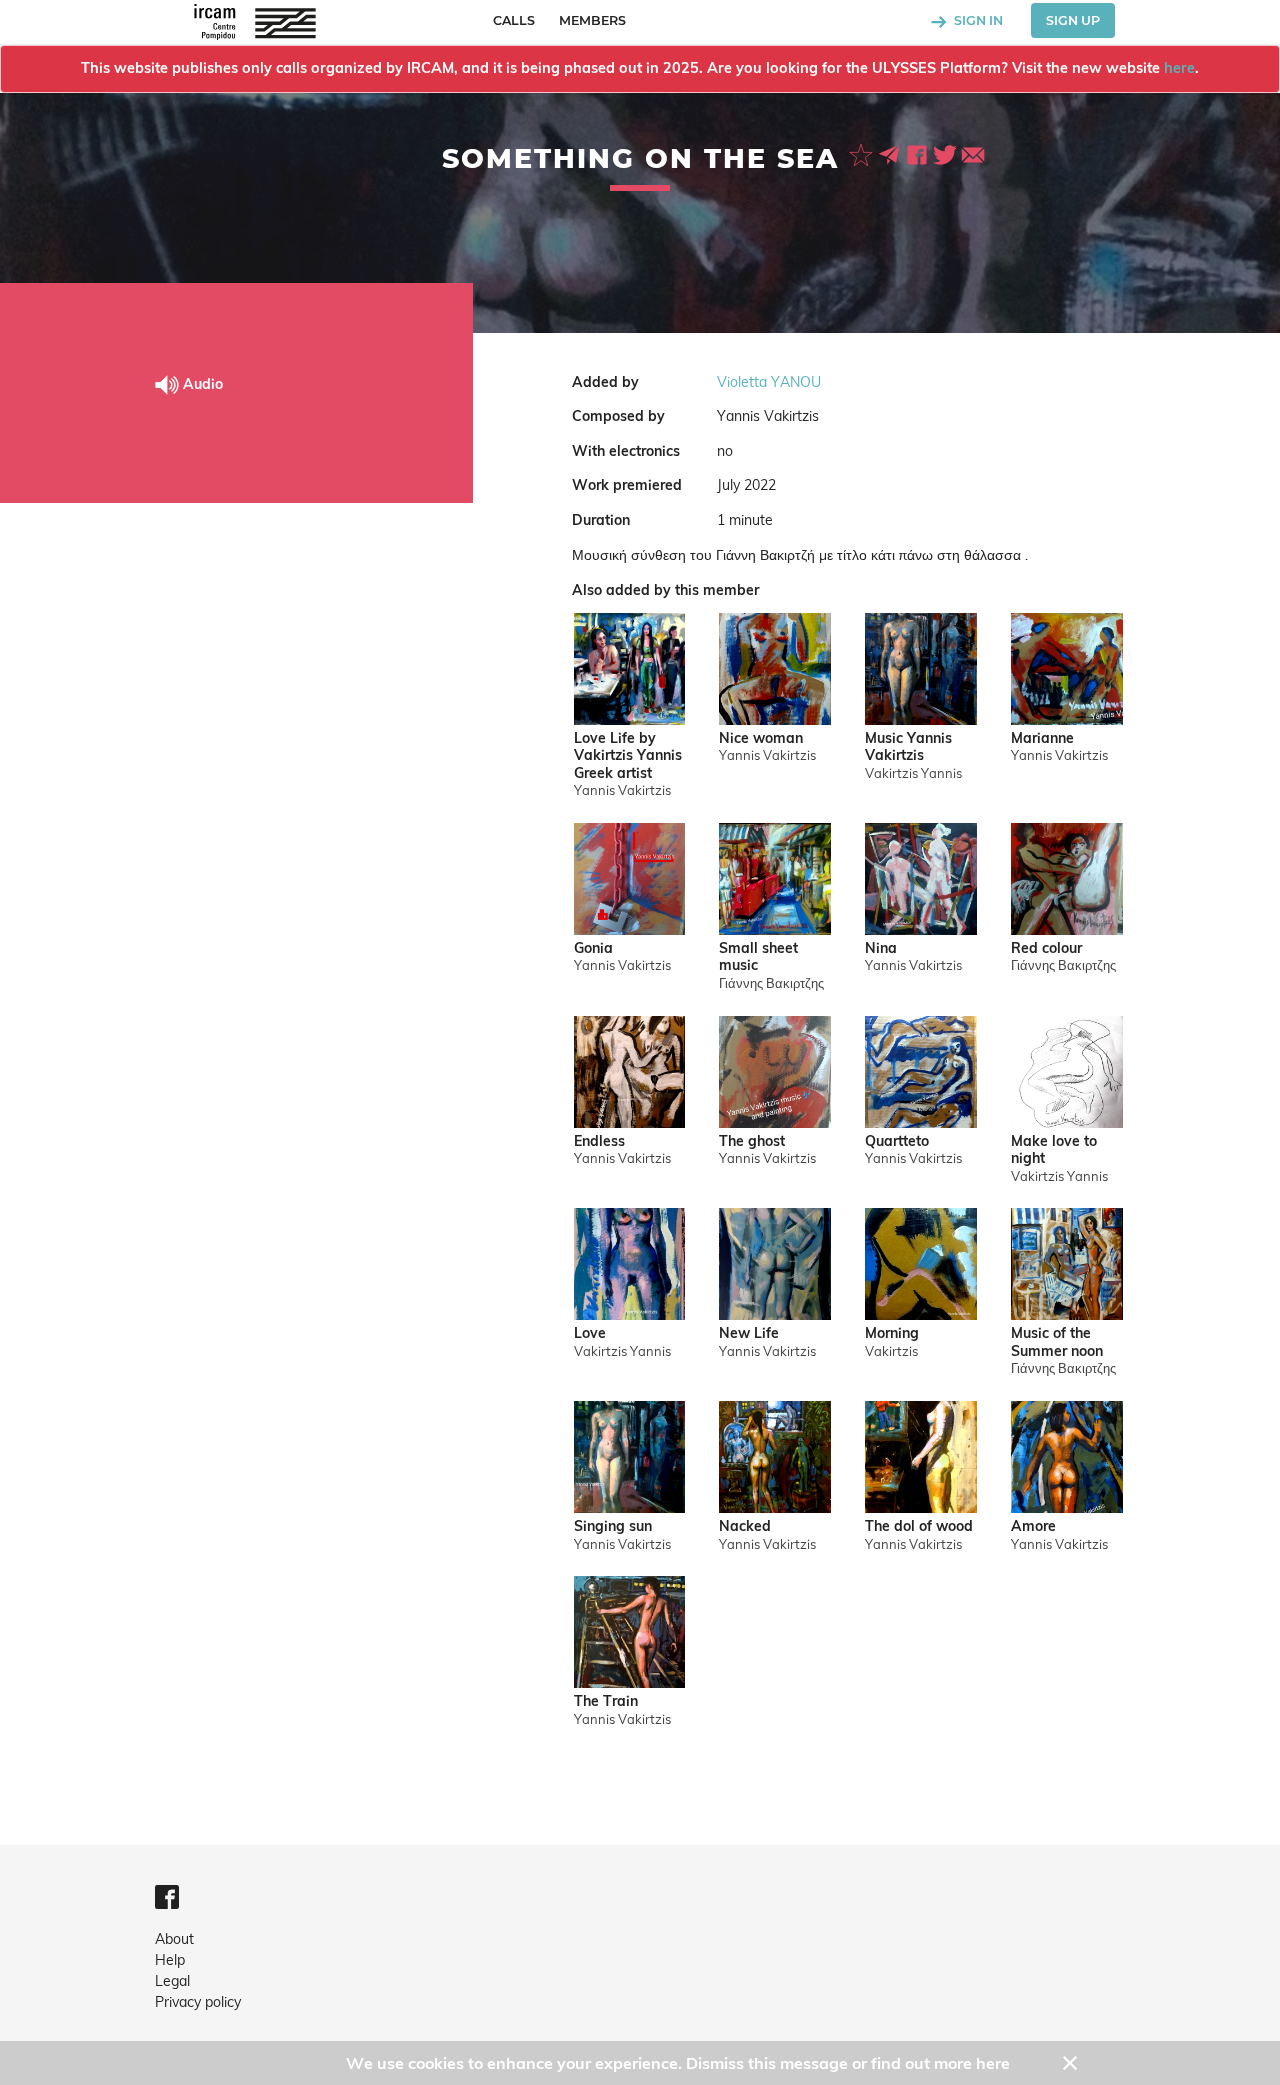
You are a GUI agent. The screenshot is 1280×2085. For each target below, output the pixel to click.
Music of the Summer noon (1057, 1342)
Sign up (1073, 20)
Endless (599, 1141)
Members (592, 20)
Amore (1033, 1526)
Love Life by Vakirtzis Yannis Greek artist (628, 756)
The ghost (752, 1141)
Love (590, 1333)
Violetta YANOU (769, 382)
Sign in (977, 20)
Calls (514, 20)
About (174, 1939)
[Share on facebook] (919, 153)
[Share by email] (973, 153)
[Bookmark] (863, 153)
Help (170, 1960)
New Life (749, 1333)
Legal (172, 1981)
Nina (881, 948)
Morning (892, 1333)
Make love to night (1054, 1150)
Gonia (593, 948)
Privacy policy (198, 2002)
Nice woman (761, 738)
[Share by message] (891, 153)
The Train (606, 1701)
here (1179, 68)
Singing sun (613, 1526)
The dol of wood (919, 1526)
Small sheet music (758, 957)
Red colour (1046, 948)
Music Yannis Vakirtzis (908, 747)
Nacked (745, 1526)
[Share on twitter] (947, 153)
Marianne (1042, 738)
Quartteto (897, 1141)
